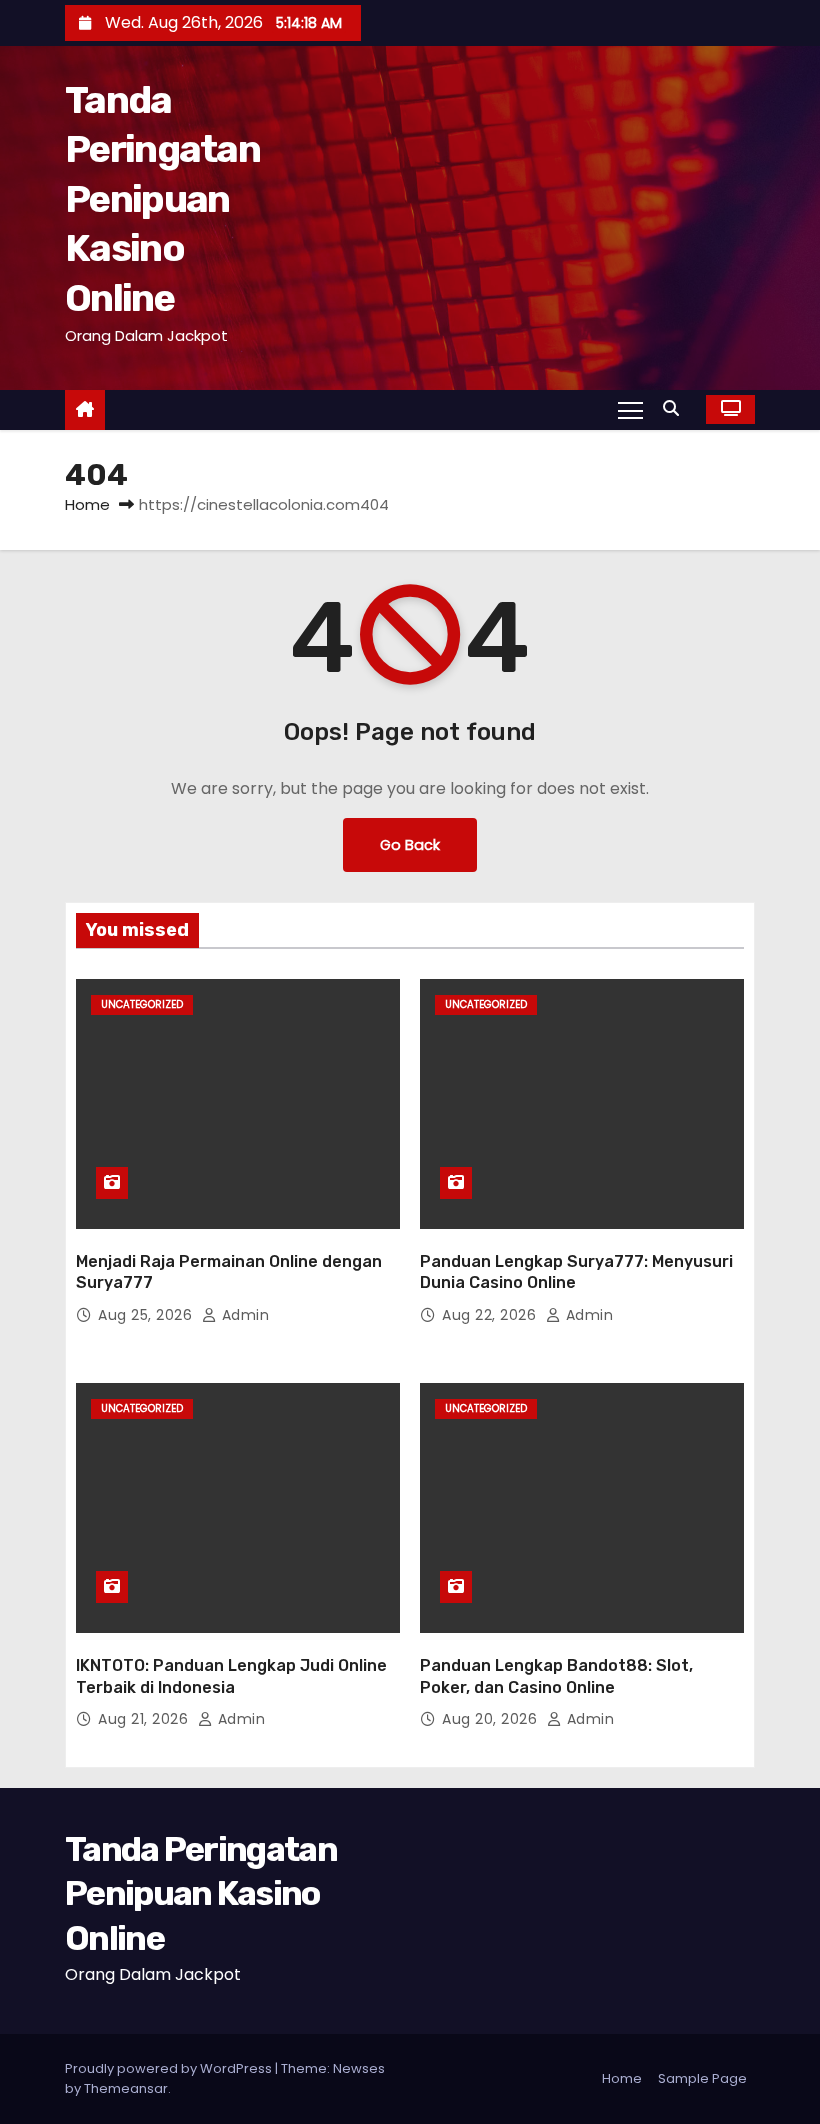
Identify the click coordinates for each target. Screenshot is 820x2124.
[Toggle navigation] (630, 409)
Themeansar (126, 2088)
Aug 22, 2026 (491, 1315)
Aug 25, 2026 (147, 1315)
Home (87, 504)
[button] (676, 408)
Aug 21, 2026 (145, 1719)
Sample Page (702, 2078)
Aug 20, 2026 (492, 1719)
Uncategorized (142, 1004)
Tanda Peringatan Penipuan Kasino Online (162, 199)
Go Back (410, 845)
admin (243, 1315)
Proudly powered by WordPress (170, 2068)
